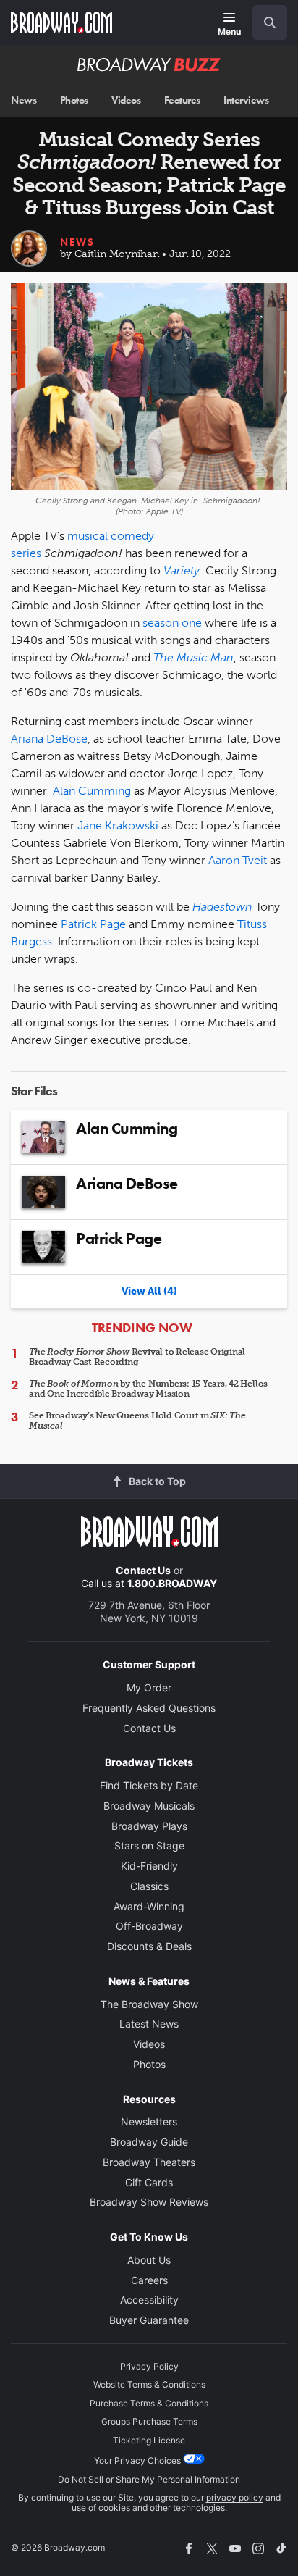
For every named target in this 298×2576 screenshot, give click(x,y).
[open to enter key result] (270, 22)
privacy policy (235, 2497)
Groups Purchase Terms (149, 2421)
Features (182, 100)
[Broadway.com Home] (61, 22)
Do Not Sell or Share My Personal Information (149, 2479)
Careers (149, 2280)
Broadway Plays (149, 1826)
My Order (149, 1688)
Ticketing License (149, 2440)
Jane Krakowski (118, 825)
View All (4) (149, 1291)
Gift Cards (149, 2182)
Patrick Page (93, 924)
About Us (149, 2260)
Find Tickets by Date (149, 1785)
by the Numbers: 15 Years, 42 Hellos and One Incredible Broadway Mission (148, 1389)
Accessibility (149, 2300)
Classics (149, 1886)
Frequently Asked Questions (149, 1708)
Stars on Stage (149, 1845)
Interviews (246, 100)
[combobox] (264, 22)
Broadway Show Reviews (149, 2202)
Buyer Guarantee (149, 2320)
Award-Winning (149, 1906)
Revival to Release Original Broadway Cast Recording (137, 1357)
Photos (74, 100)
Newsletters (149, 2121)
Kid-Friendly (149, 1866)
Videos (126, 100)
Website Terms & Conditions (149, 2384)
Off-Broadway (149, 1926)
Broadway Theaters (149, 2162)
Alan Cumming (92, 791)
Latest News (149, 2024)
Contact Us (143, 1570)
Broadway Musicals (149, 1806)
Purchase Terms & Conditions (149, 2403)
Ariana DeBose (49, 739)
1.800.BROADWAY (172, 1583)
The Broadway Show (149, 2004)
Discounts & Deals (149, 1946)
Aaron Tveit (238, 860)
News (24, 100)
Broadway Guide (149, 2142)
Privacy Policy (149, 2366)
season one (172, 623)
